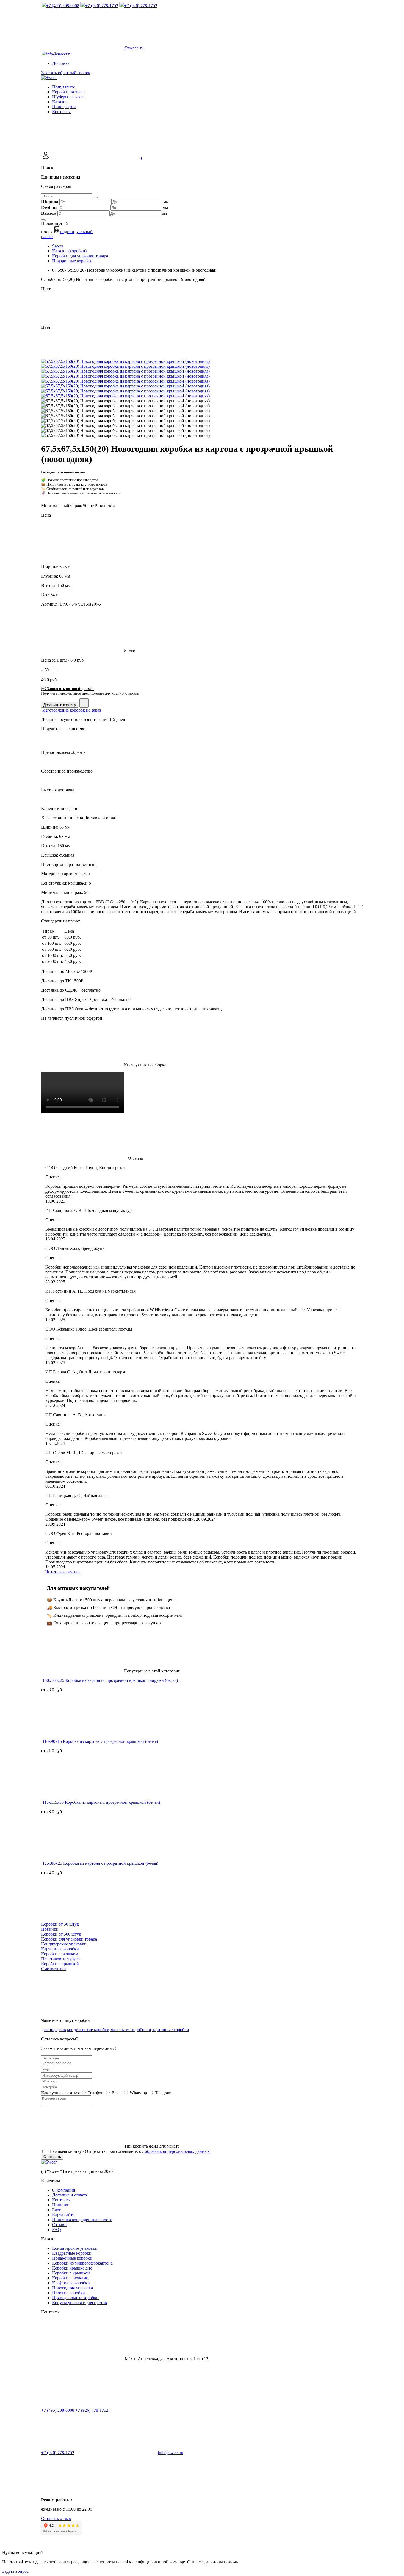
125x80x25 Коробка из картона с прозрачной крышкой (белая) (100, 1863)
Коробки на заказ (68, 92)
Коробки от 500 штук (61, 1934)
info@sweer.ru (171, 2453)
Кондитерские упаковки (64, 1944)
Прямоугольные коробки (75, 2298)
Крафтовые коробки (71, 2283)
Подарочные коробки (72, 261)
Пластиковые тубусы (61, 1959)
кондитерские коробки (88, 2030)
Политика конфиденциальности (82, 2220)
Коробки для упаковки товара (80, 256)
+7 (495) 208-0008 (58, 2410)
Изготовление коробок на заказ (72, 710)
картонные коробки (171, 2030)
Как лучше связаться (60, 2093)
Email (117, 2093)
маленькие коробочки (131, 2030)
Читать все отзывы (63, 1572)
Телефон (96, 2093)
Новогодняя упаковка (73, 2288)
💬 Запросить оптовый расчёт (68, 689)
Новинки (50, 1929)
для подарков (54, 2030)
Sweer (58, 246)
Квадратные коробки (72, 2253)
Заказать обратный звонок (66, 73)
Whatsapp (138, 2093)
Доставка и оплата (70, 2195)
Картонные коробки (60, 1949)
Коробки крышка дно (72, 2268)
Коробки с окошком (60, 1954)
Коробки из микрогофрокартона (82, 2263)
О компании (64, 2190)
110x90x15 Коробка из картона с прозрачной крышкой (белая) (100, 1741)
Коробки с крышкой (60, 1964)
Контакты (61, 112)
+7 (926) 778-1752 (92, 2410)
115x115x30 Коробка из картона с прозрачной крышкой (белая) (101, 1802)
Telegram (163, 2093)
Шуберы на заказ (68, 97)
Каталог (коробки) (69, 251)
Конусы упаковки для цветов (80, 2303)
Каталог (60, 102)
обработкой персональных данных (177, 2151)
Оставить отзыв (56, 2518)
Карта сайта (63, 2215)
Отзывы (60, 2225)
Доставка (61, 63)
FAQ (57, 2230)
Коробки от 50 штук (60, 1924)
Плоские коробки (69, 2293)
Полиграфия (64, 107)
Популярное (64, 87)
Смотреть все (54, 1969)
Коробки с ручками (70, 2278)
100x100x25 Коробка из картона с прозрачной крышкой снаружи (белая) (110, 1680)
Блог (57, 2210)
